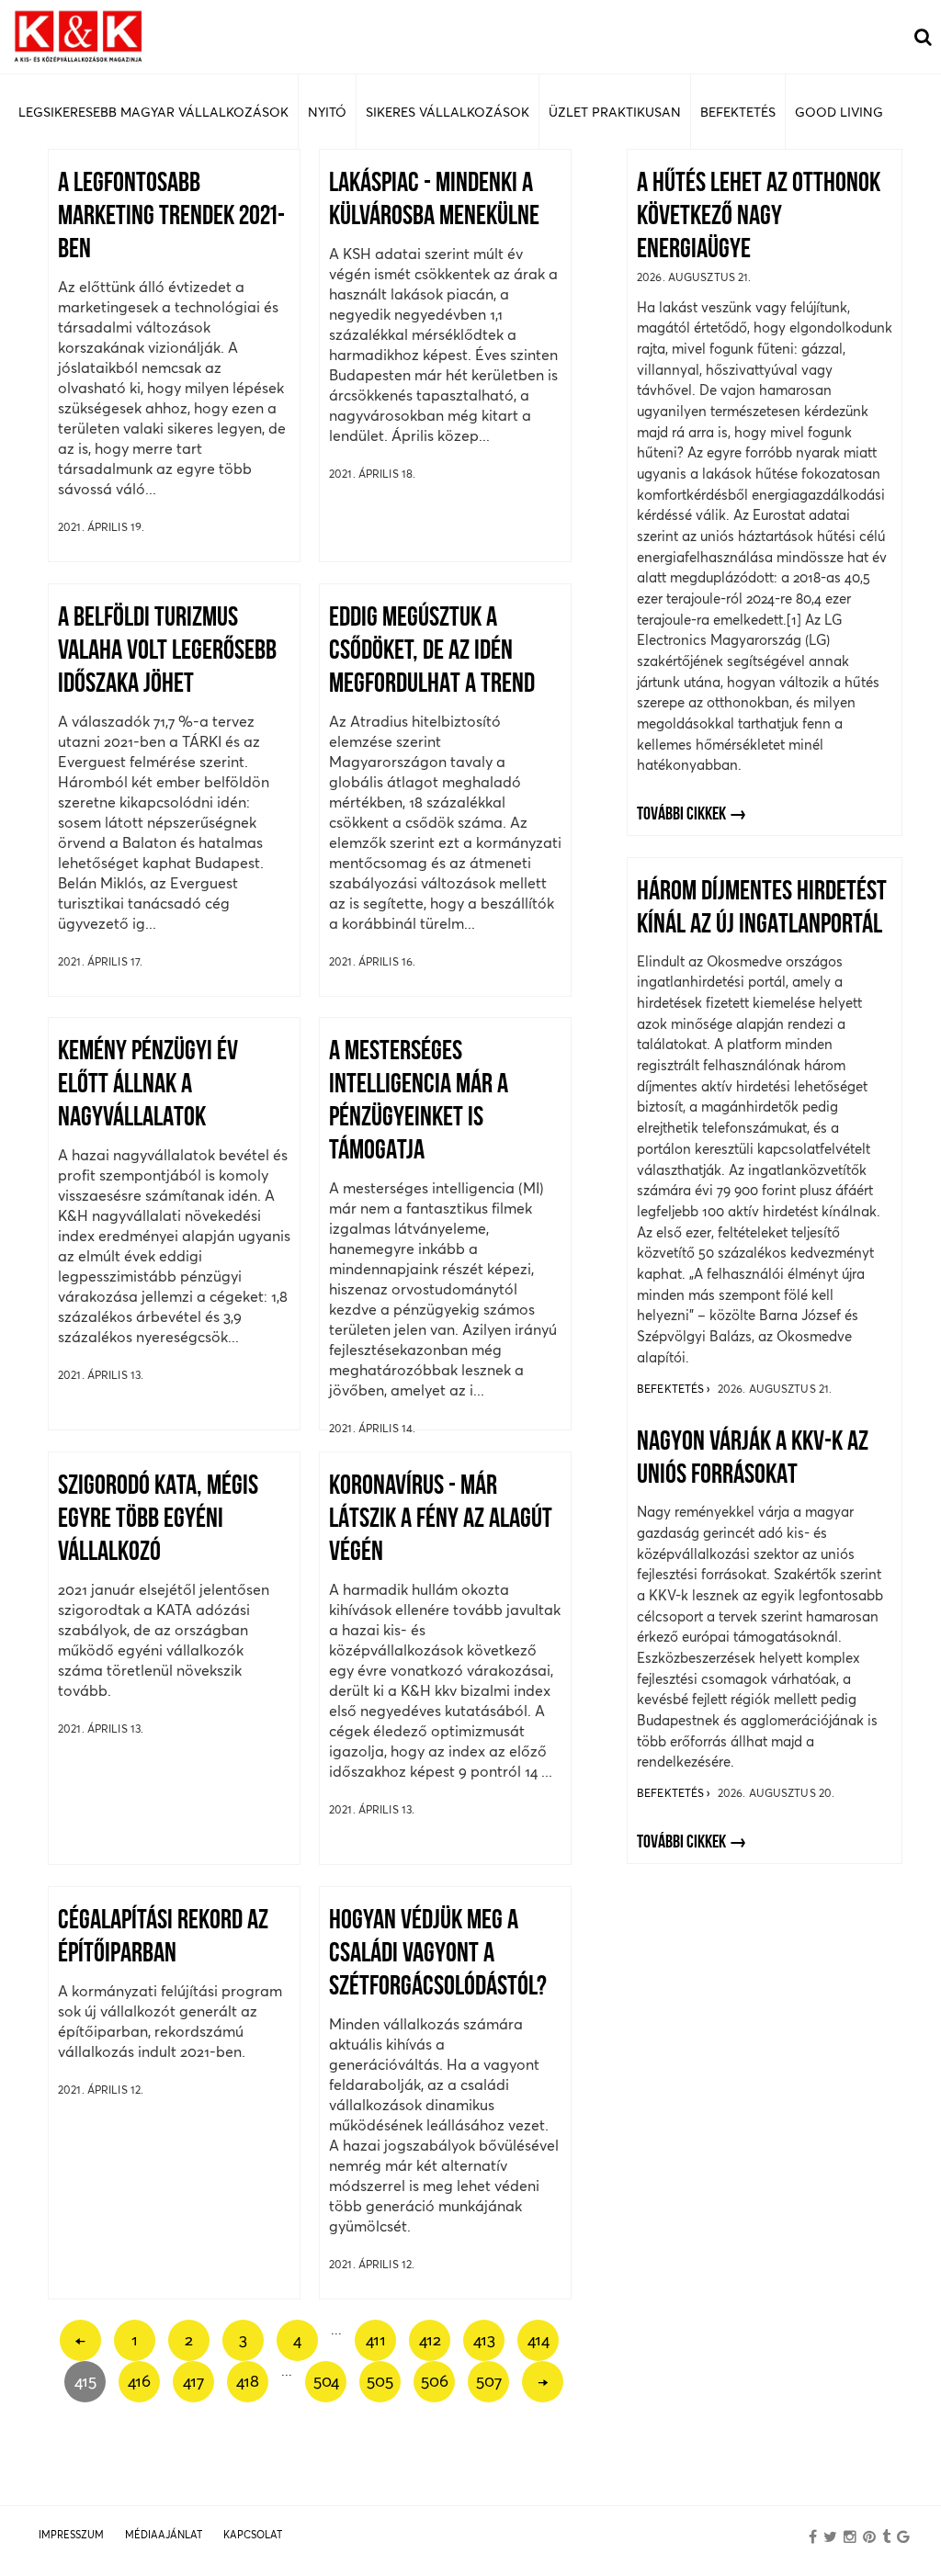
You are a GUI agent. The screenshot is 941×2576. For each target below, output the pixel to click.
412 (430, 2339)
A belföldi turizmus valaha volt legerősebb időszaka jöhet (167, 652)
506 (435, 2381)
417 (193, 2381)
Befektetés (672, 1389)
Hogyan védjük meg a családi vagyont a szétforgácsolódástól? (438, 1955)
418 (248, 2381)
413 (484, 2339)
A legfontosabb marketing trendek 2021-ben (171, 217)
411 (376, 2339)
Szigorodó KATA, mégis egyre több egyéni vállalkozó (158, 1520)
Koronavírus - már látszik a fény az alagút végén (441, 1520)
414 (539, 2339)
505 (380, 2381)
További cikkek (681, 815)
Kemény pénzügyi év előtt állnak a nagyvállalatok (148, 1085)
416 (139, 2381)
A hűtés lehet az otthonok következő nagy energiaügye (759, 217)
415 (85, 2381)
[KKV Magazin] (78, 37)
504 (326, 2381)
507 (489, 2381)
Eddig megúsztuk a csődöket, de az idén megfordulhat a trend (432, 652)
